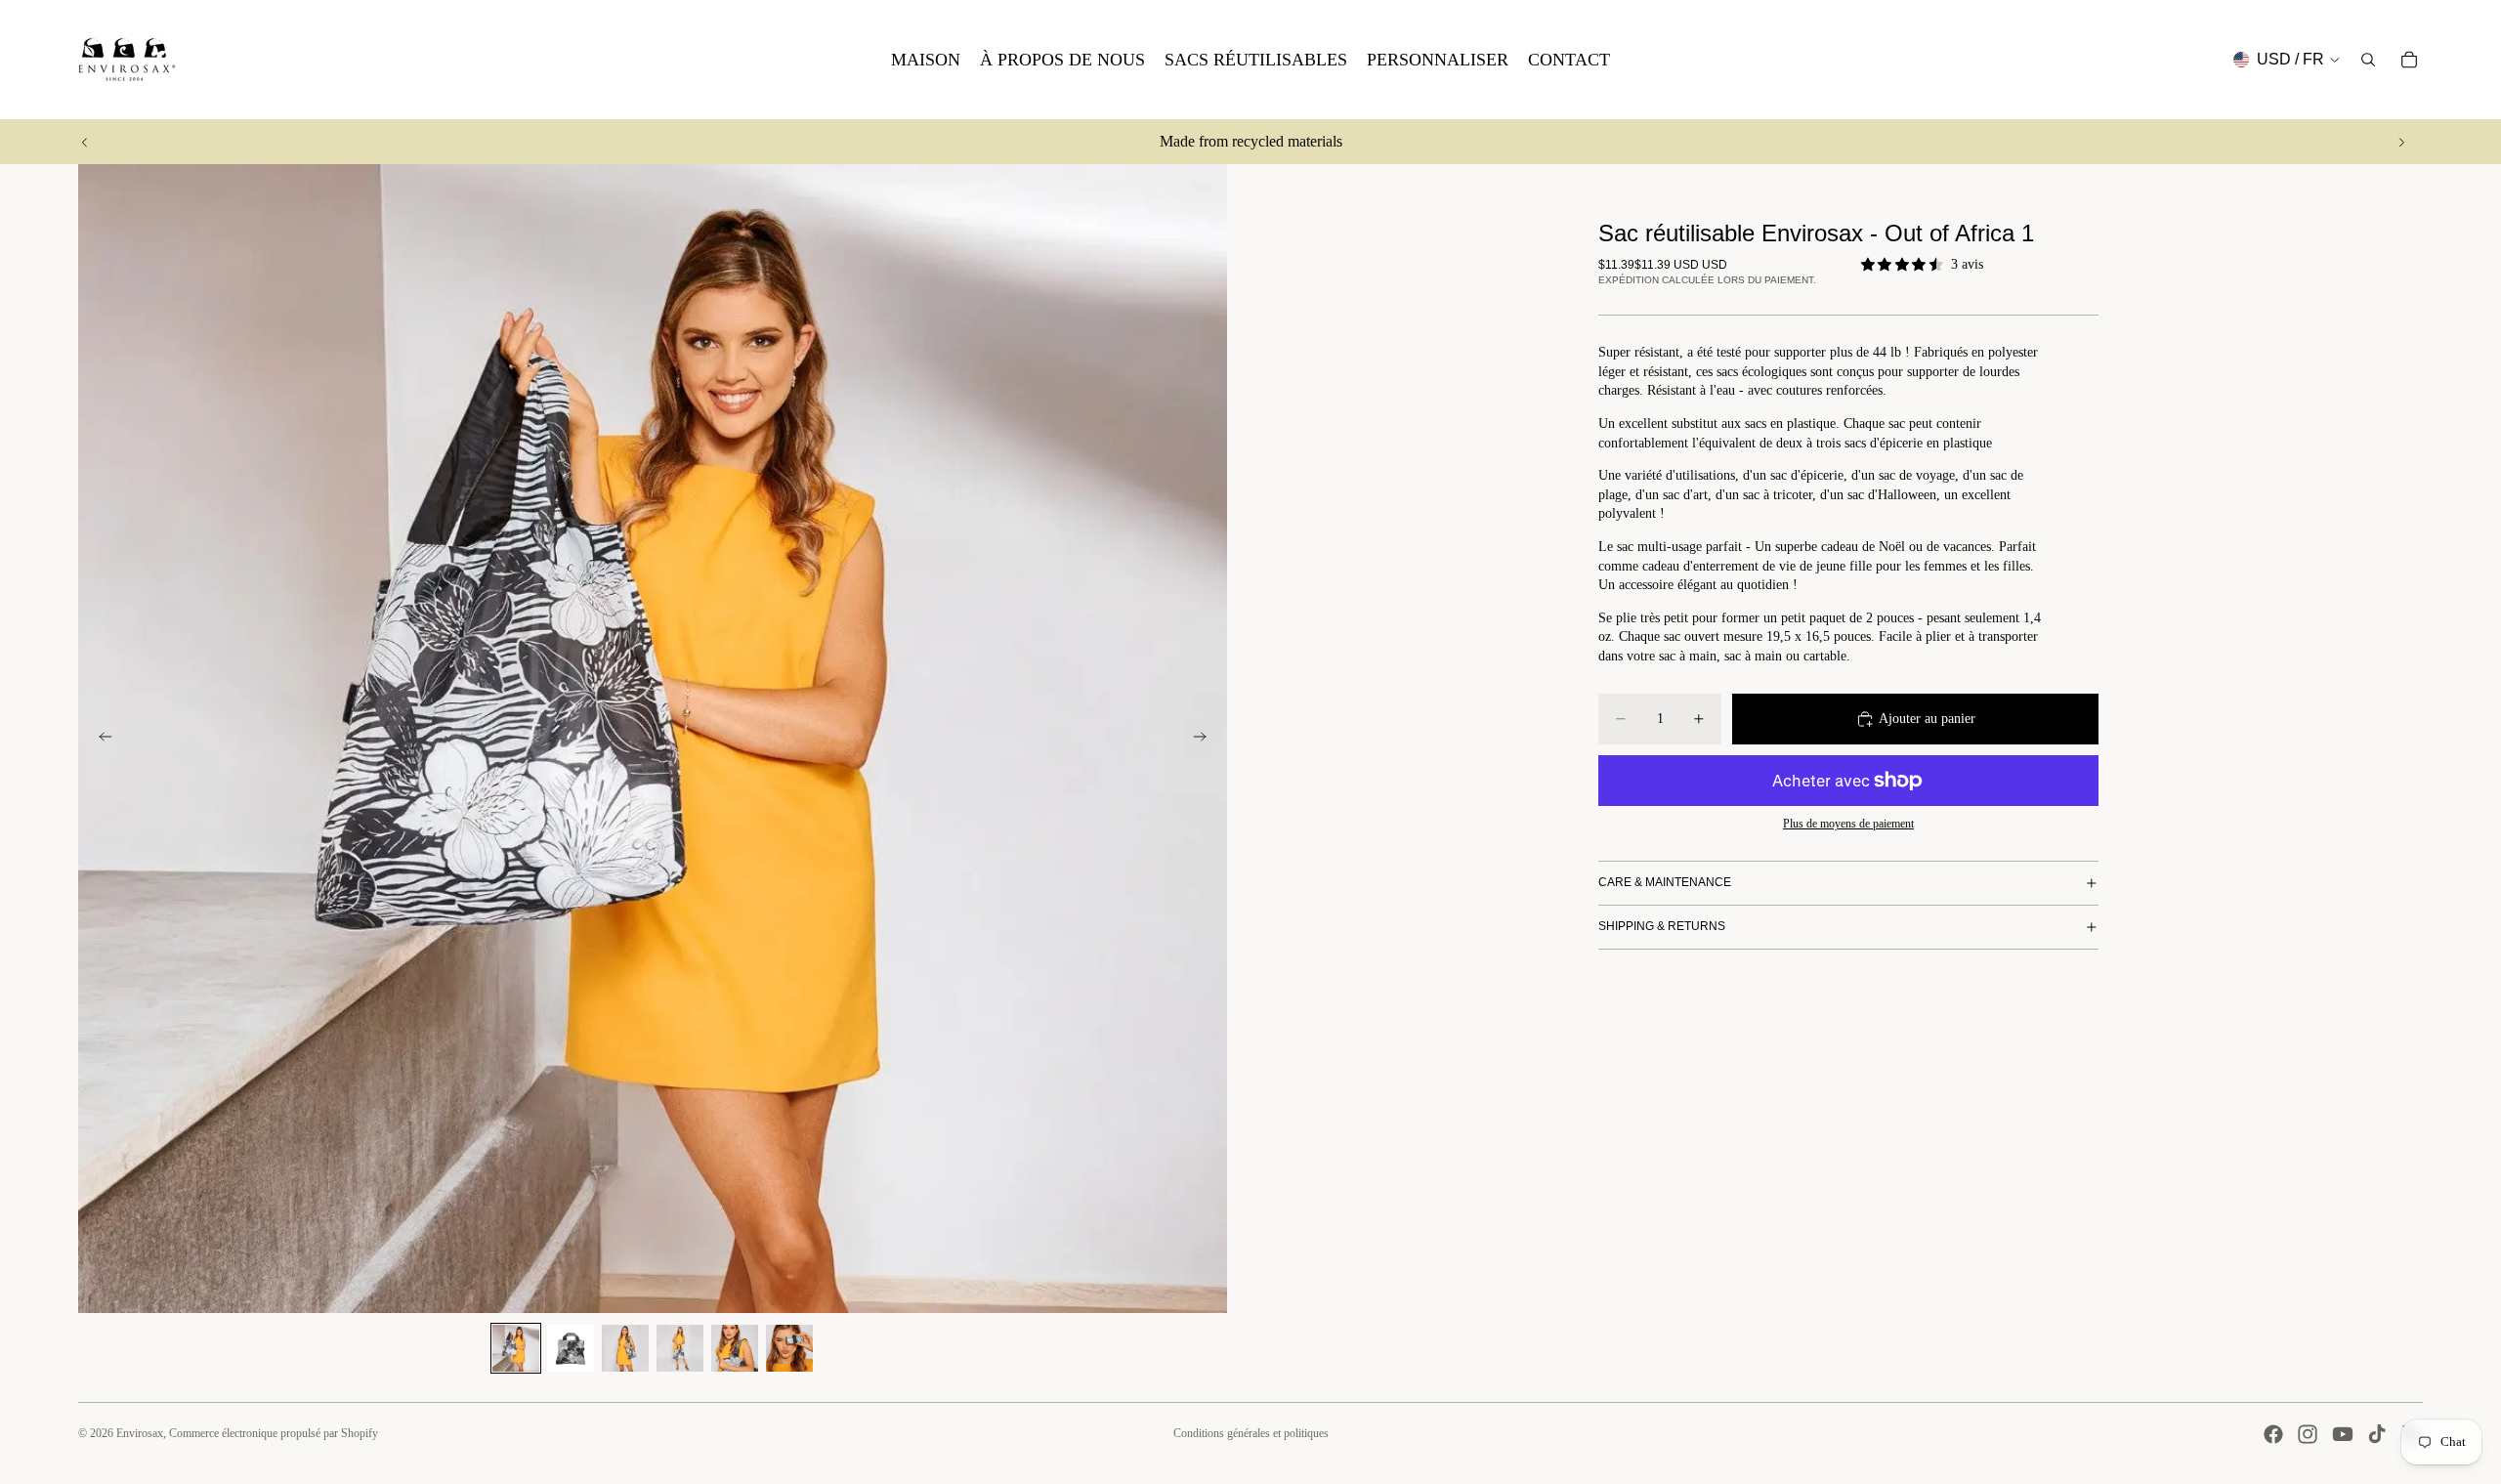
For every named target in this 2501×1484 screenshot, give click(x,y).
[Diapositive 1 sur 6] (516, 1348)
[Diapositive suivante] (2401, 142)
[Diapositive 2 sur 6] (571, 1348)
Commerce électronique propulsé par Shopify (274, 1433)
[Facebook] (2273, 1434)
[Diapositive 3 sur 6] (625, 1348)
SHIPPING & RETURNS (1662, 926)
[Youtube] (2343, 1434)
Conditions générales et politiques (1251, 1433)
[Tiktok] (2377, 1434)
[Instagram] (2308, 1434)
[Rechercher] (2368, 60)
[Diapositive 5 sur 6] (735, 1348)
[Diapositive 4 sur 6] (680, 1348)
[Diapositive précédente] (85, 142)
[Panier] (2409, 60)
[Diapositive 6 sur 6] (789, 1348)
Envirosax (140, 1433)
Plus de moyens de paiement (1848, 824)
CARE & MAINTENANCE (1665, 882)
